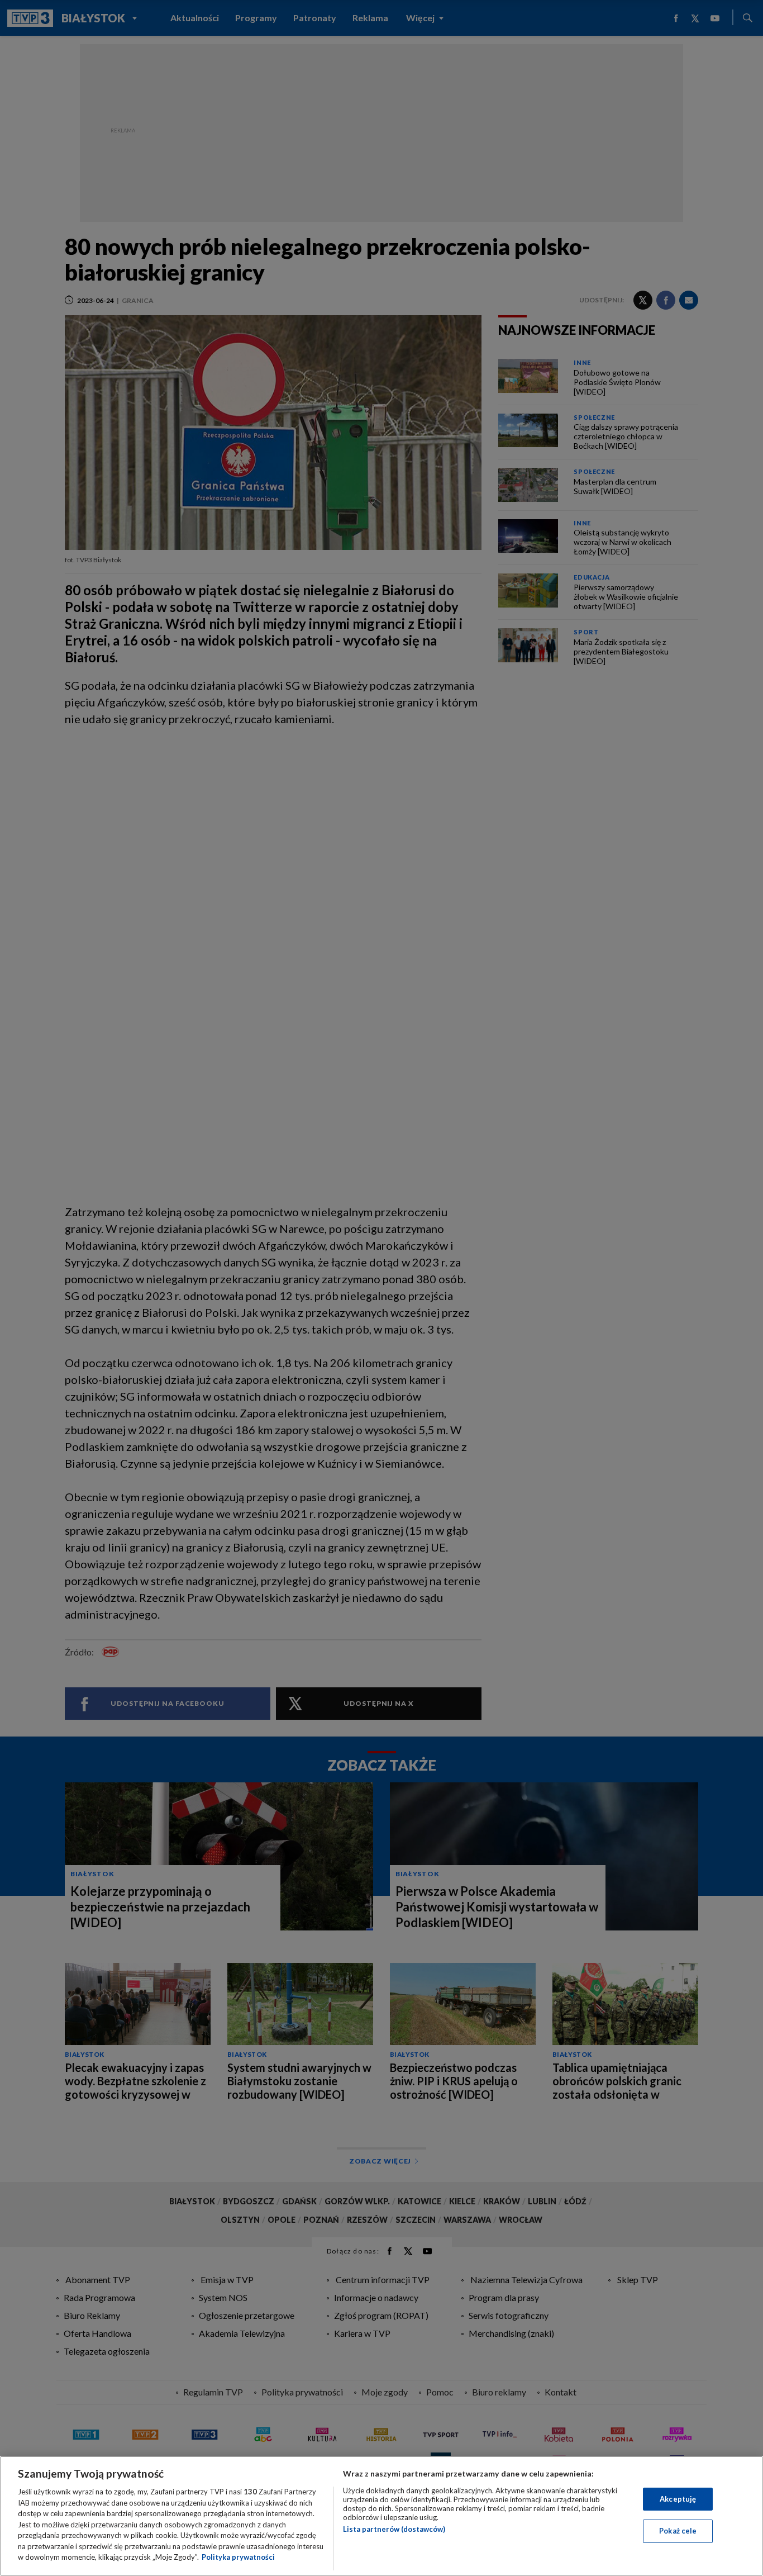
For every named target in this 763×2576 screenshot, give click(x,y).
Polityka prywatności (238, 2557)
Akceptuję (678, 2499)
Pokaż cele (678, 2531)
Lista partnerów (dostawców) (394, 2529)
